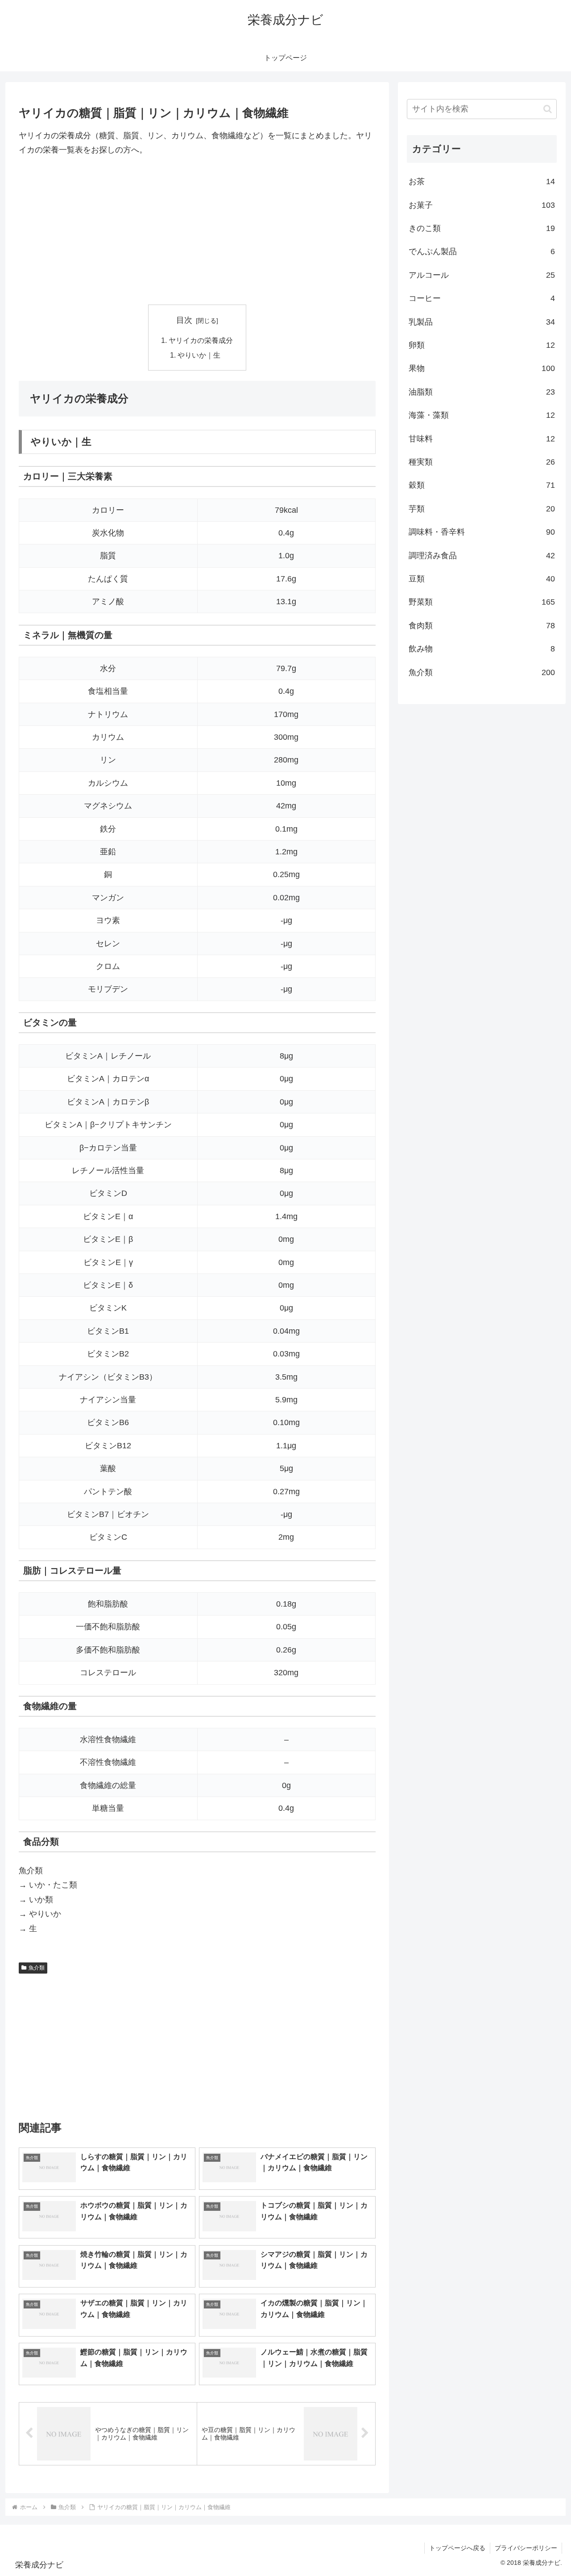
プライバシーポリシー (526, 2548)
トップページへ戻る (457, 2548)
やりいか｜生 (199, 355)
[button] (548, 109)
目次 (184, 320)
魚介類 (37, 1968)
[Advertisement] (197, 231)
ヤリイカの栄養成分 (201, 340)
